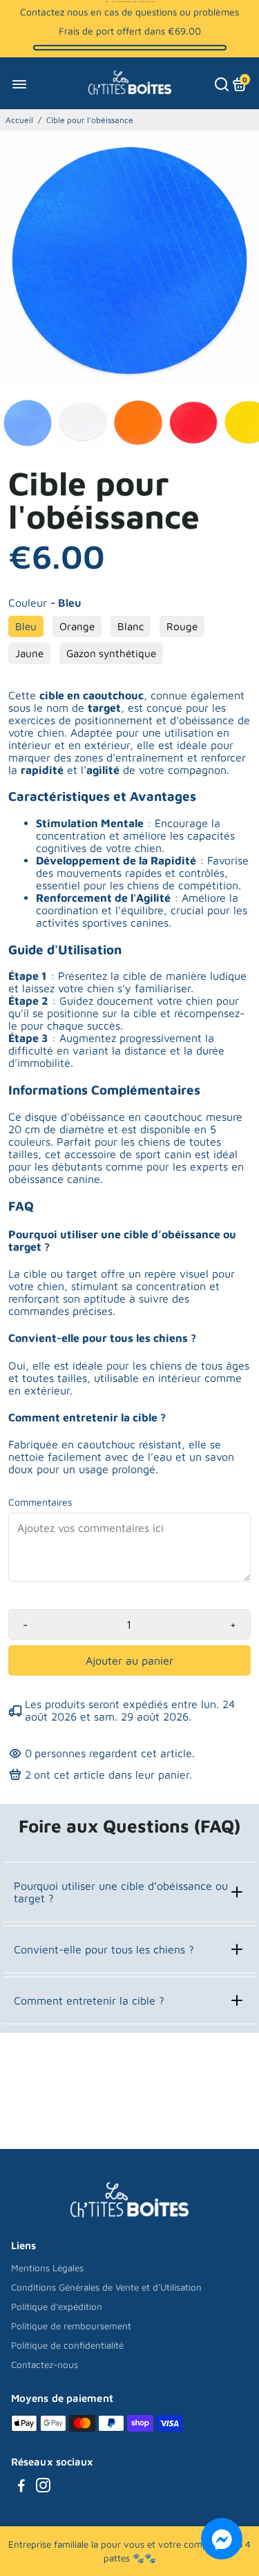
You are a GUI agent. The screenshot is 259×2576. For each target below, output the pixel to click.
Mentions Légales (47, 2268)
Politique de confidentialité (67, 2345)
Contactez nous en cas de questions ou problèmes (129, 11)
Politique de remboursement (71, 2326)
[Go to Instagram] (43, 2487)
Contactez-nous (45, 2365)
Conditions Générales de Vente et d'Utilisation (106, 2287)
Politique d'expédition (57, 2307)
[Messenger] (222, 2539)
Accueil (19, 120)
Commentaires (40, 1502)
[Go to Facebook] (21, 2487)
